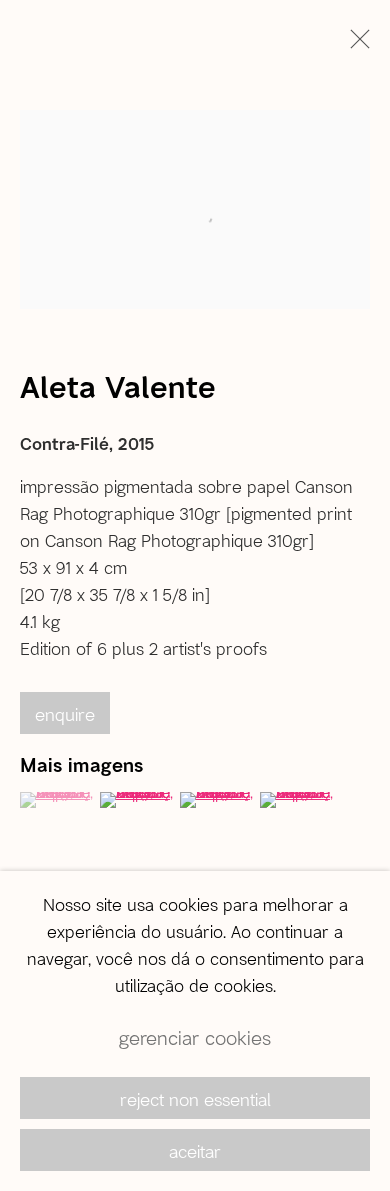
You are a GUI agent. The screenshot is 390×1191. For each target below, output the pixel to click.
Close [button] (355, 45)
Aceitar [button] (195, 1151)
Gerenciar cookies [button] (195, 1037)
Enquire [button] (65, 714)
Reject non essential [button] (195, 1099)
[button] (57, 800)
